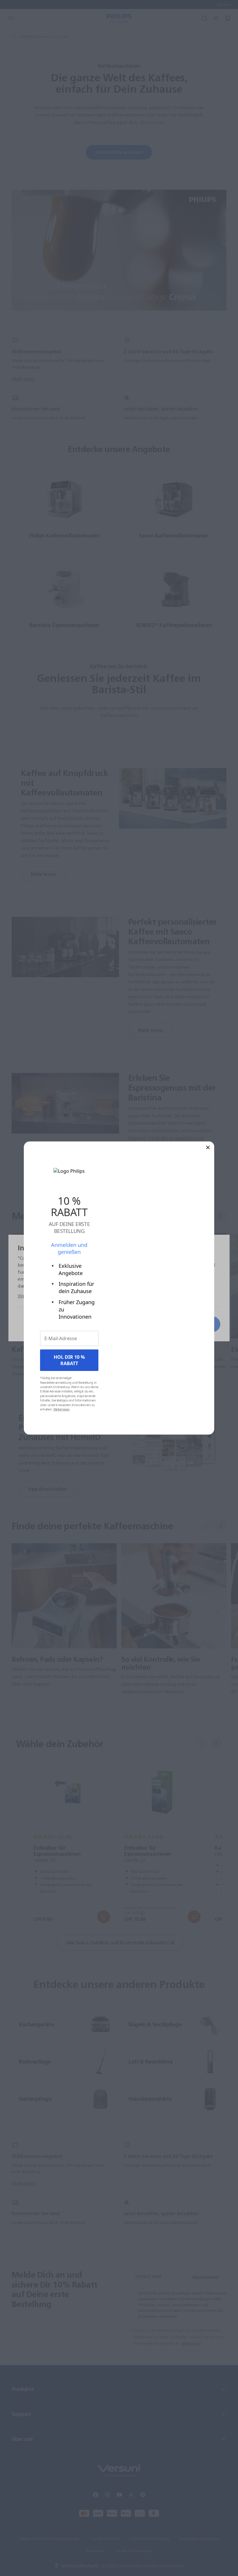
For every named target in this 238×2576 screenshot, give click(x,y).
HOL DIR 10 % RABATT (69, 1360)
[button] (208, 1147)
